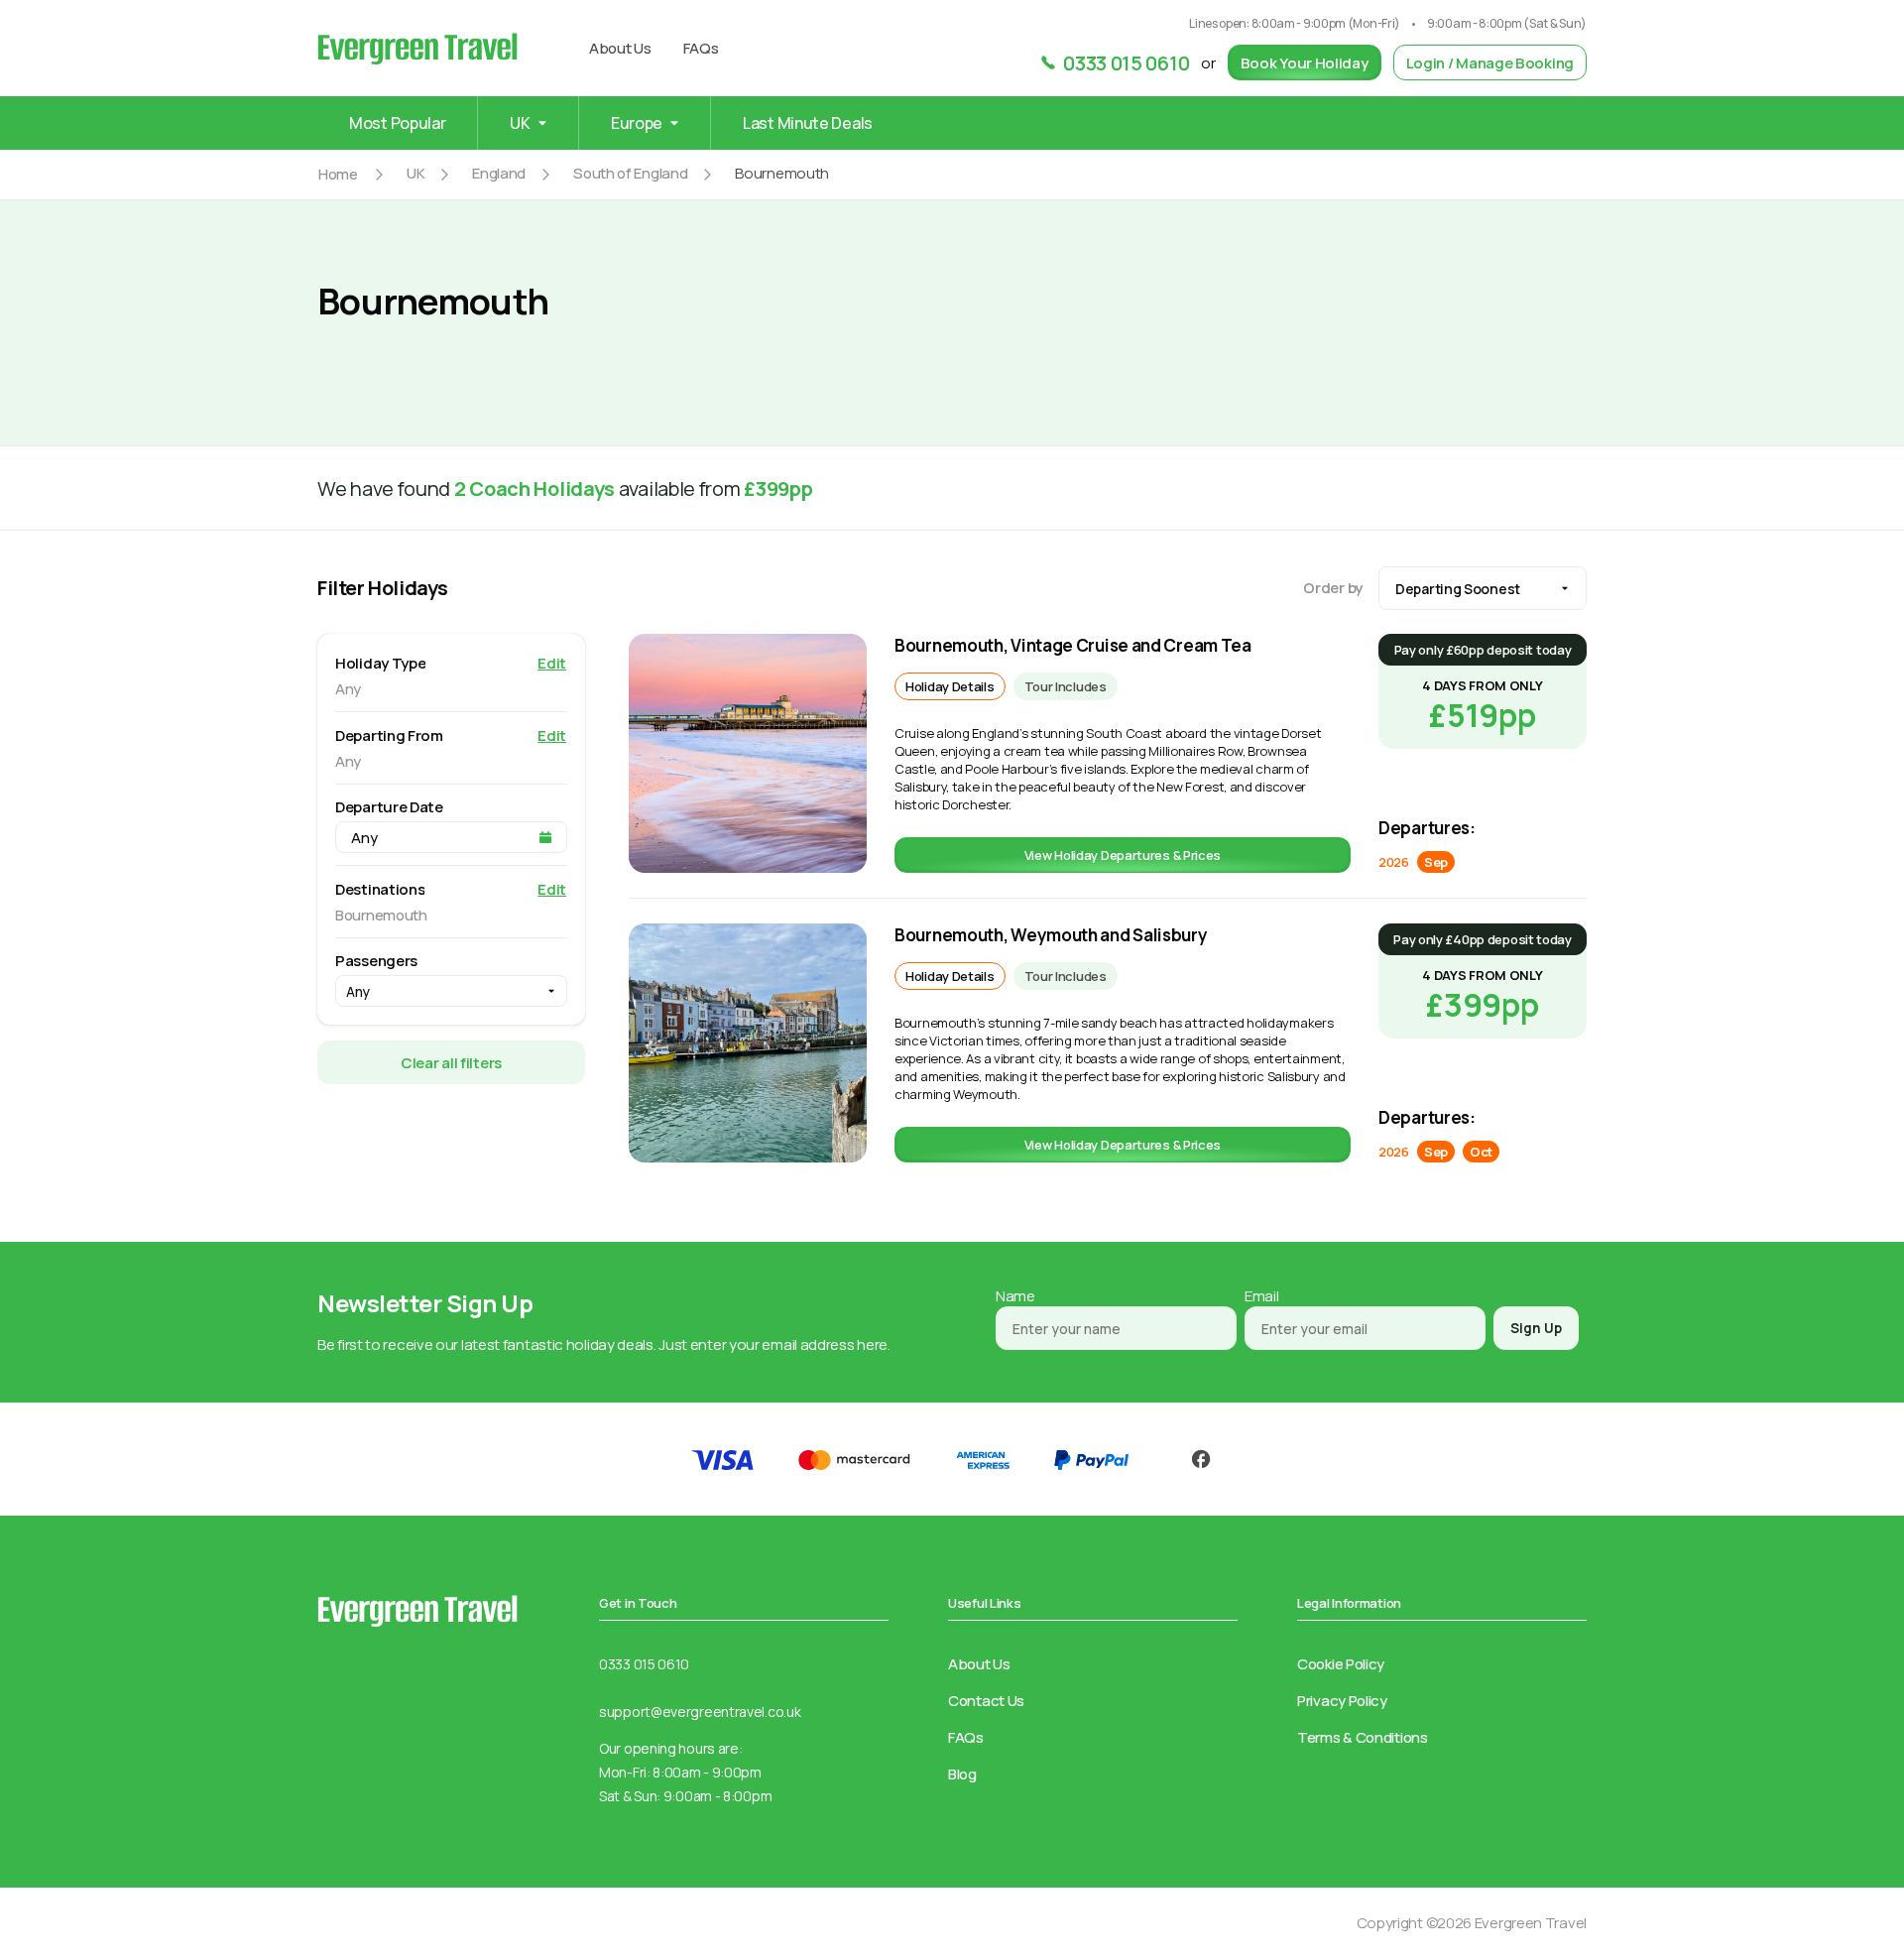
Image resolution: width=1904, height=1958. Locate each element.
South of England (630, 173)
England (499, 173)
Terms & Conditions (1363, 1737)
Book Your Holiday (1305, 63)
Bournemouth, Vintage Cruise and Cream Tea (1073, 645)
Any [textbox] (358, 991)
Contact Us (986, 1701)
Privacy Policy (1342, 1701)
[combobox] (1483, 588)
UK (416, 173)
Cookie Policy (1341, 1664)
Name (1015, 1296)
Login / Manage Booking (1490, 63)
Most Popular (397, 123)
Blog (962, 1774)
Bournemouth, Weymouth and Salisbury (1051, 935)
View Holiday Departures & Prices (1123, 855)
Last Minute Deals (808, 123)
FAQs (701, 48)
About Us (620, 48)
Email (1262, 1296)
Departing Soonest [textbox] (1458, 589)
